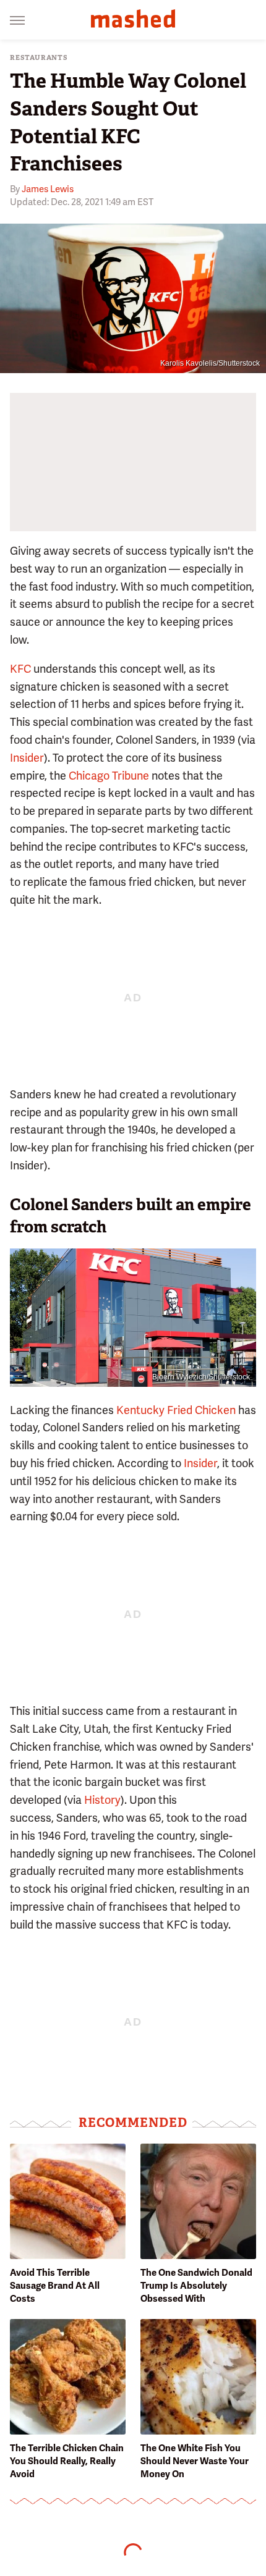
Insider (27, 758)
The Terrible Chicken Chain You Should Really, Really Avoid (67, 2461)
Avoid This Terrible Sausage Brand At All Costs (55, 2286)
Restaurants (39, 58)
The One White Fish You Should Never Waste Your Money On (195, 2461)
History (102, 1800)
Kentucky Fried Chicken (176, 1410)
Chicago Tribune (109, 776)
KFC (20, 669)
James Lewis (48, 189)
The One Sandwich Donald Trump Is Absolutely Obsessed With (196, 2286)
